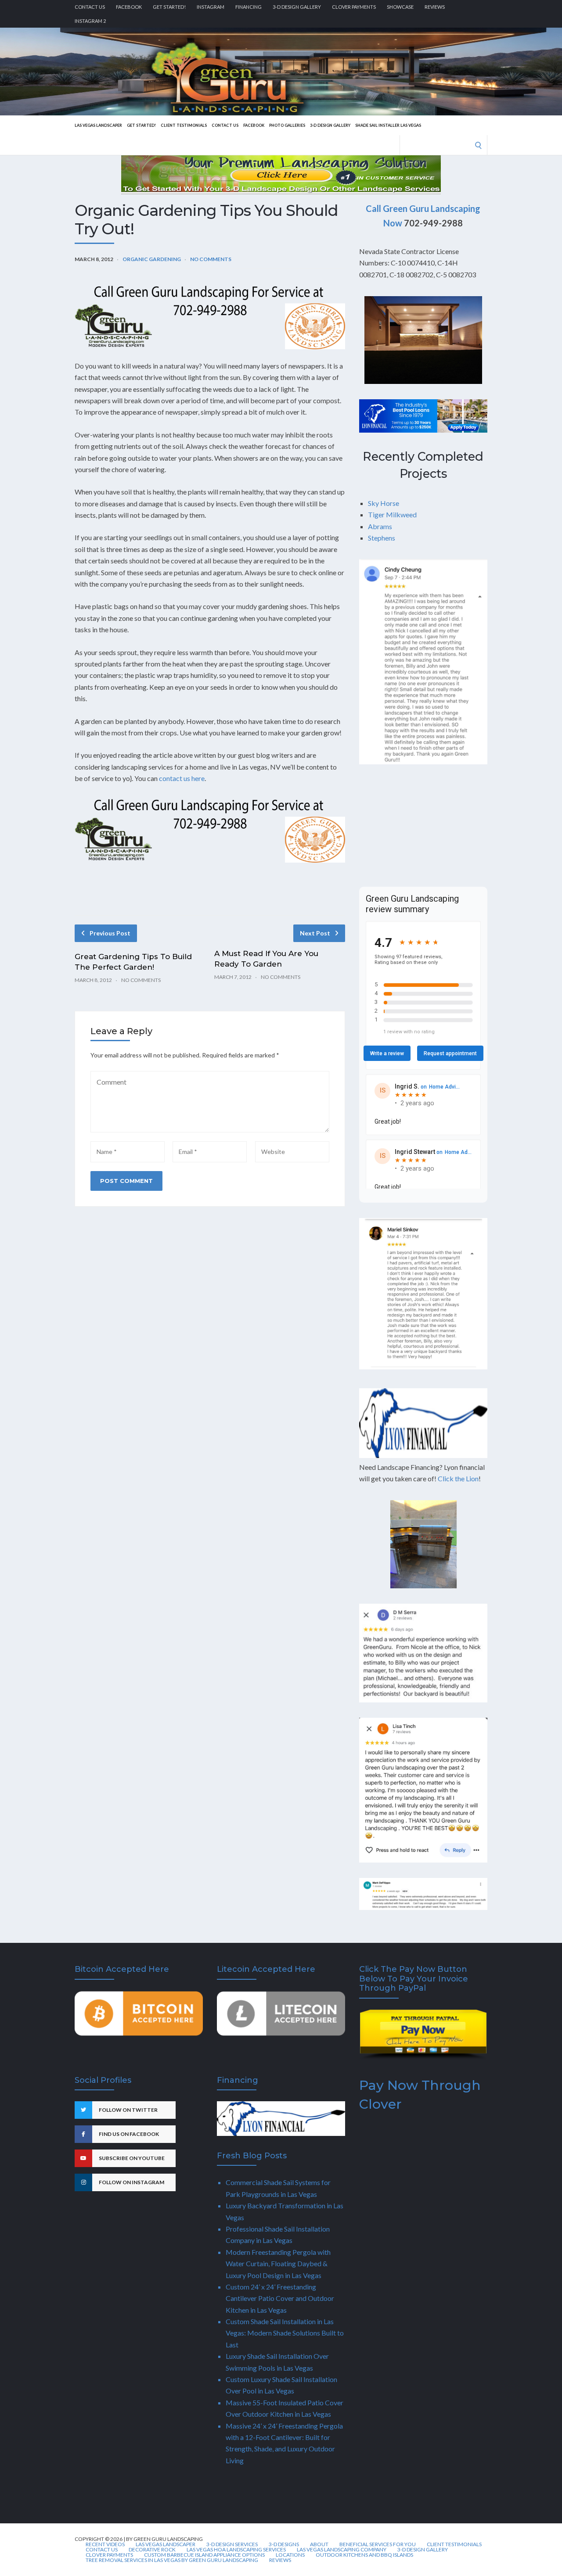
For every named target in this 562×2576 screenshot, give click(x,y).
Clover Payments (354, 7)
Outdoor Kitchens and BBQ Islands (364, 2555)
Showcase (400, 7)
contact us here (182, 778)
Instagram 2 (90, 21)
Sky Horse (384, 503)
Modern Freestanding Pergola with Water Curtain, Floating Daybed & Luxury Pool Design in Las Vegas (278, 2264)
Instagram (211, 7)
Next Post (315, 933)
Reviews (435, 7)
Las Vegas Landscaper (98, 125)
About (319, 2544)
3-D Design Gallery (297, 7)
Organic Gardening (152, 259)
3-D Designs (284, 2544)
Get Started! (169, 7)
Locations (290, 2555)
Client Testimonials (184, 125)
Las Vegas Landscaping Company (342, 2550)
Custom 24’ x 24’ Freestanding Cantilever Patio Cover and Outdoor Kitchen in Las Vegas (280, 2298)
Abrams (380, 526)
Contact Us (90, 7)
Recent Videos (105, 2544)
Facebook (129, 7)
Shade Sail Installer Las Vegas (388, 125)
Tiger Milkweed (392, 514)
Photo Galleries (287, 125)
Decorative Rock (152, 2550)
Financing (249, 7)
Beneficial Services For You (378, 2544)
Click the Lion (458, 1478)
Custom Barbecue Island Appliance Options (204, 2555)
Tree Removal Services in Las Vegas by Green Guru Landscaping (172, 2560)
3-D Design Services (232, 2544)
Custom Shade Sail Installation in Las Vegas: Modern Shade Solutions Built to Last (285, 2333)
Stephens (382, 538)
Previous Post (110, 933)
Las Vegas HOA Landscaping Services (236, 2550)
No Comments (211, 259)
